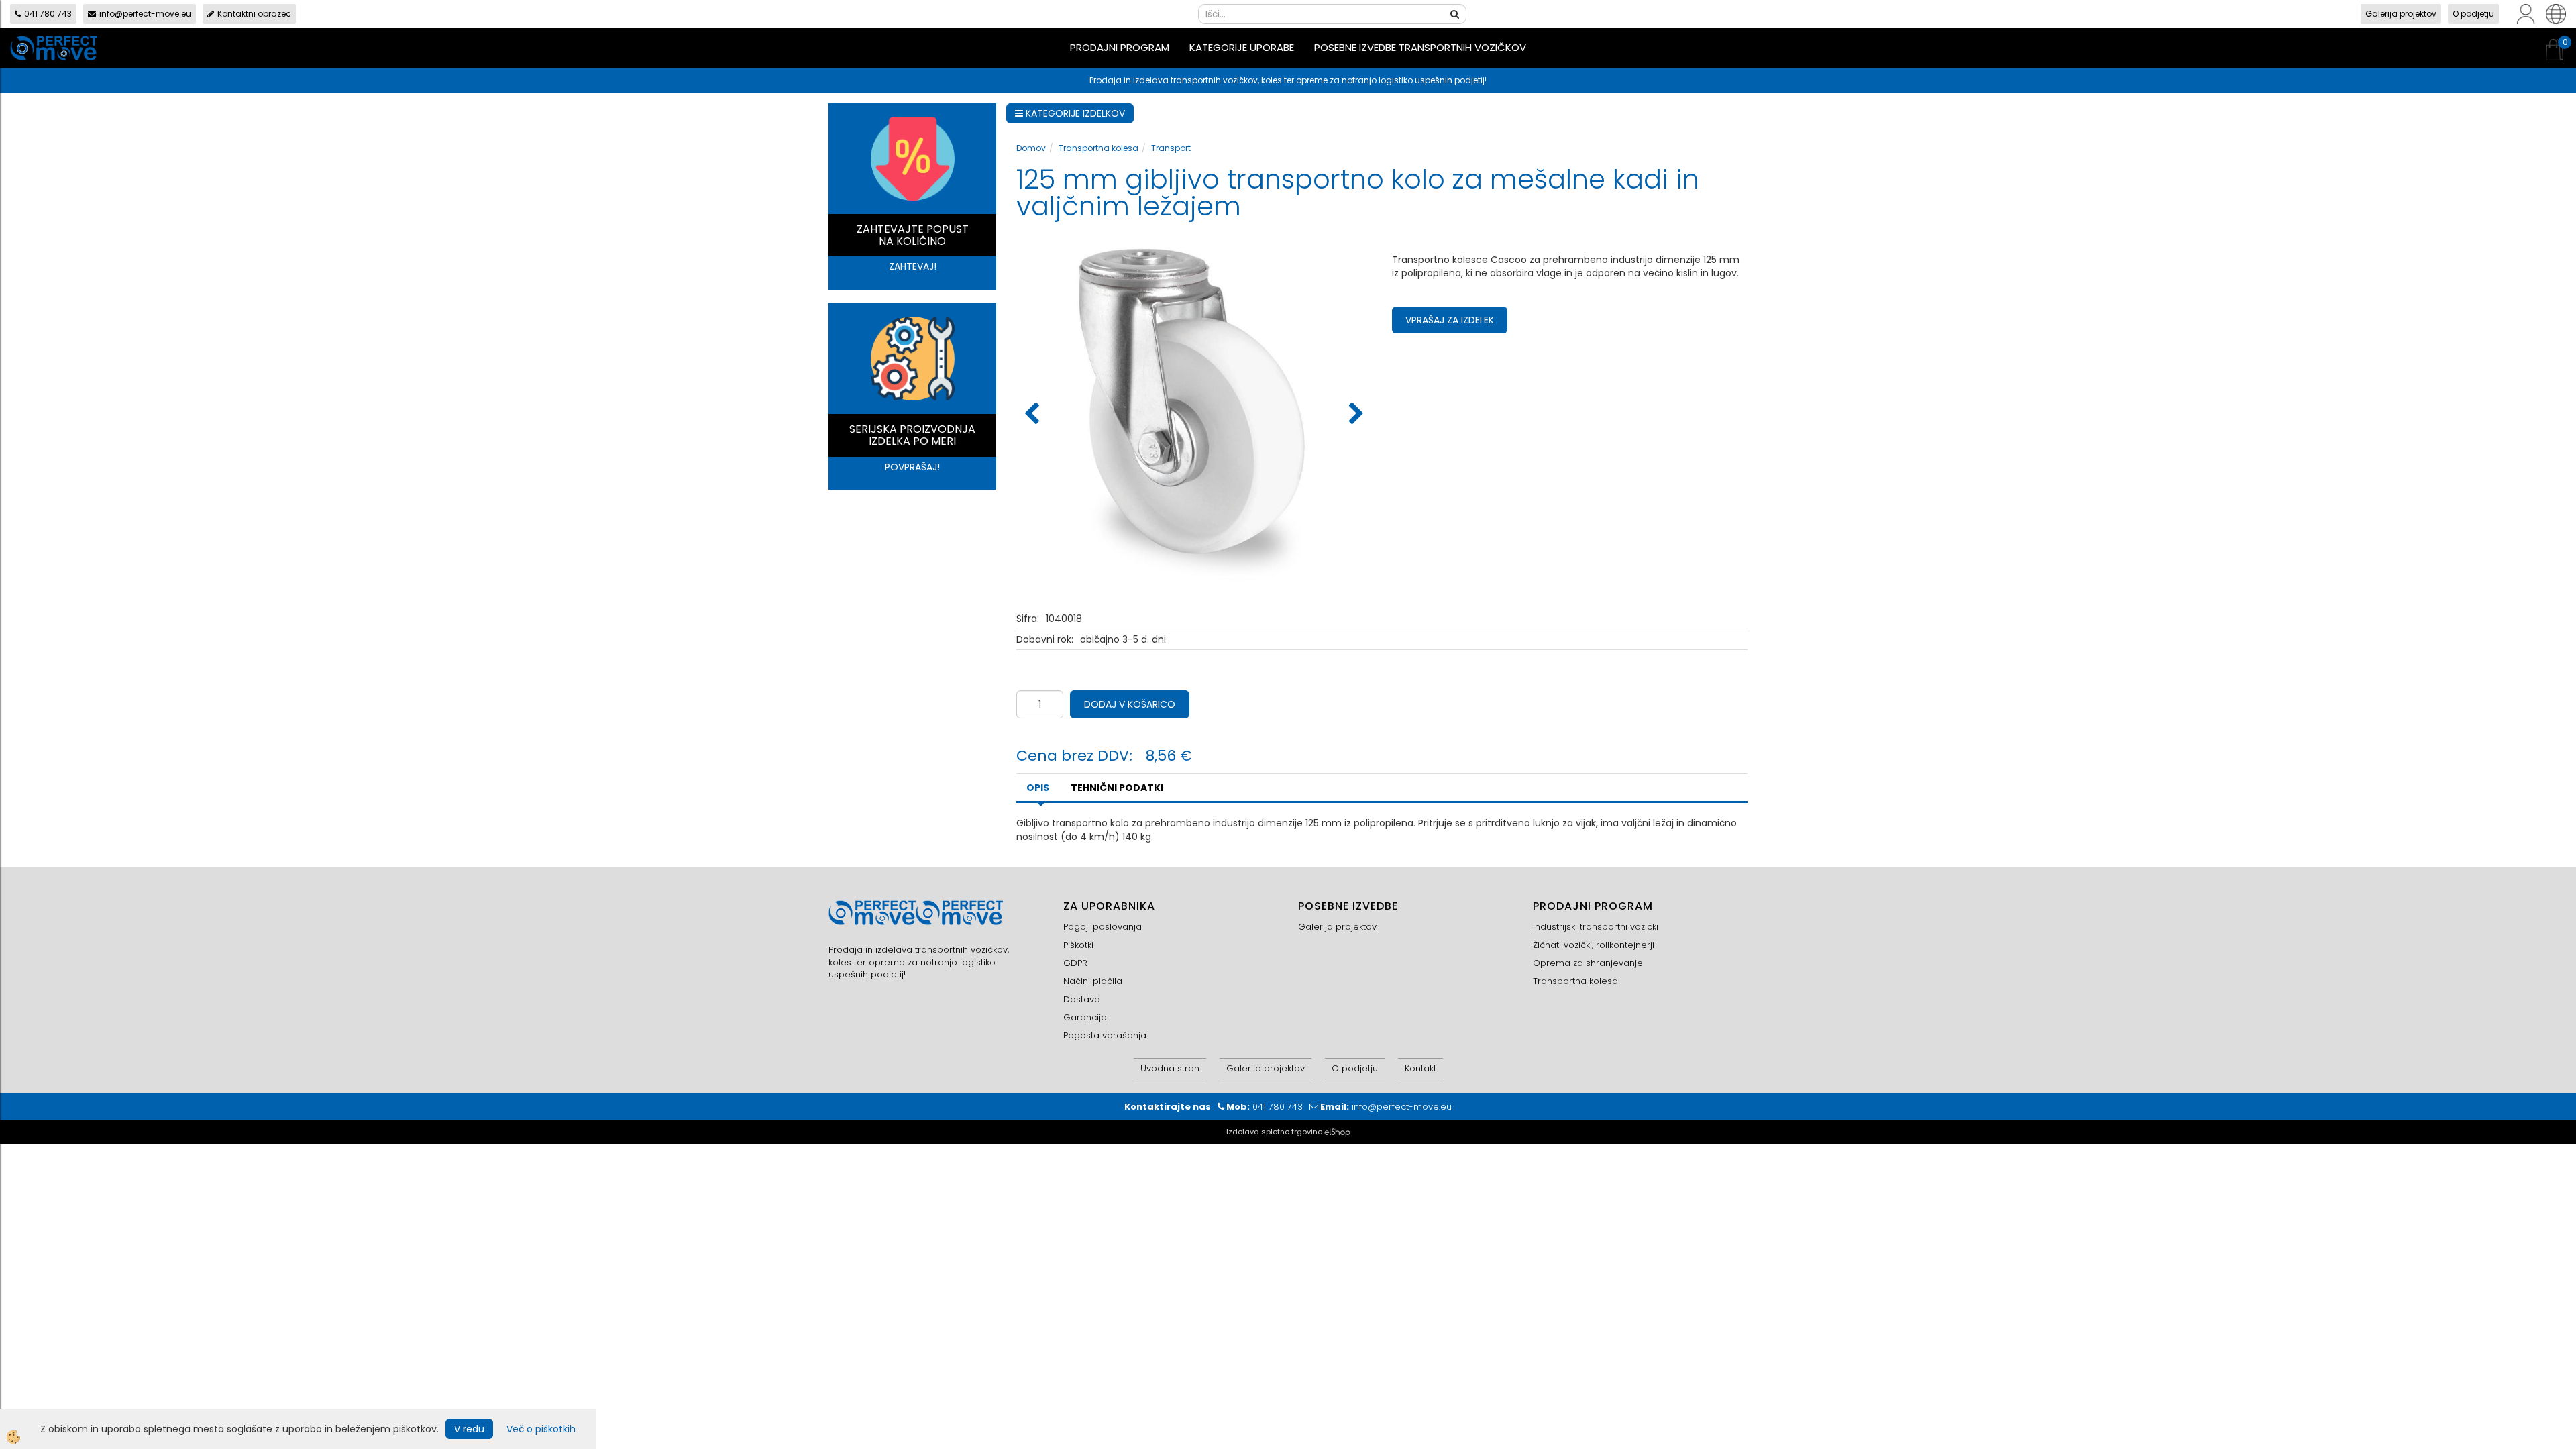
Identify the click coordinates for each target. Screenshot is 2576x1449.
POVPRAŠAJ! (912, 467)
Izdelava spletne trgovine (1274, 1132)
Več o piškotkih (541, 1429)
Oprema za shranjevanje (1588, 963)
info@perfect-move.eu (145, 14)
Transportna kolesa (1098, 148)
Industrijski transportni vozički (1596, 927)
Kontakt (1420, 1068)
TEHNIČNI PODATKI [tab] (1117, 788)
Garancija (1085, 1017)
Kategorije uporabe (1242, 47)
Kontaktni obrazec (254, 14)
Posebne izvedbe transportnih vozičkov (1420, 47)
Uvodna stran (1170, 1068)
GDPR (1075, 963)
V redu (469, 1429)
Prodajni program (1120, 47)
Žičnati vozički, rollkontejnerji (1594, 945)
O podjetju (2473, 14)
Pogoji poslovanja (1103, 927)
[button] (1355, 415)
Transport (1171, 148)
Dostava (1082, 999)
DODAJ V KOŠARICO (1130, 704)
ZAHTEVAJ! (913, 266)
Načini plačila (1093, 981)
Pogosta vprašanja (1105, 1035)
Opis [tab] (1038, 788)
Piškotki (1078, 945)
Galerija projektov (2401, 14)
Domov (1031, 148)
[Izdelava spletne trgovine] (1337, 1132)
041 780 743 (48, 14)
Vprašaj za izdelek (1450, 320)
